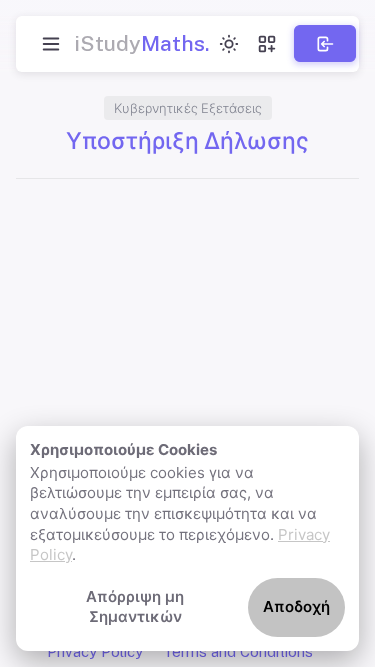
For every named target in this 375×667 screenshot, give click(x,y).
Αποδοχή (296, 606)
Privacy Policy (95, 651)
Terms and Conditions (238, 651)
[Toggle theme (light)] (229, 44)
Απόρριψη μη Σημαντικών (135, 607)
